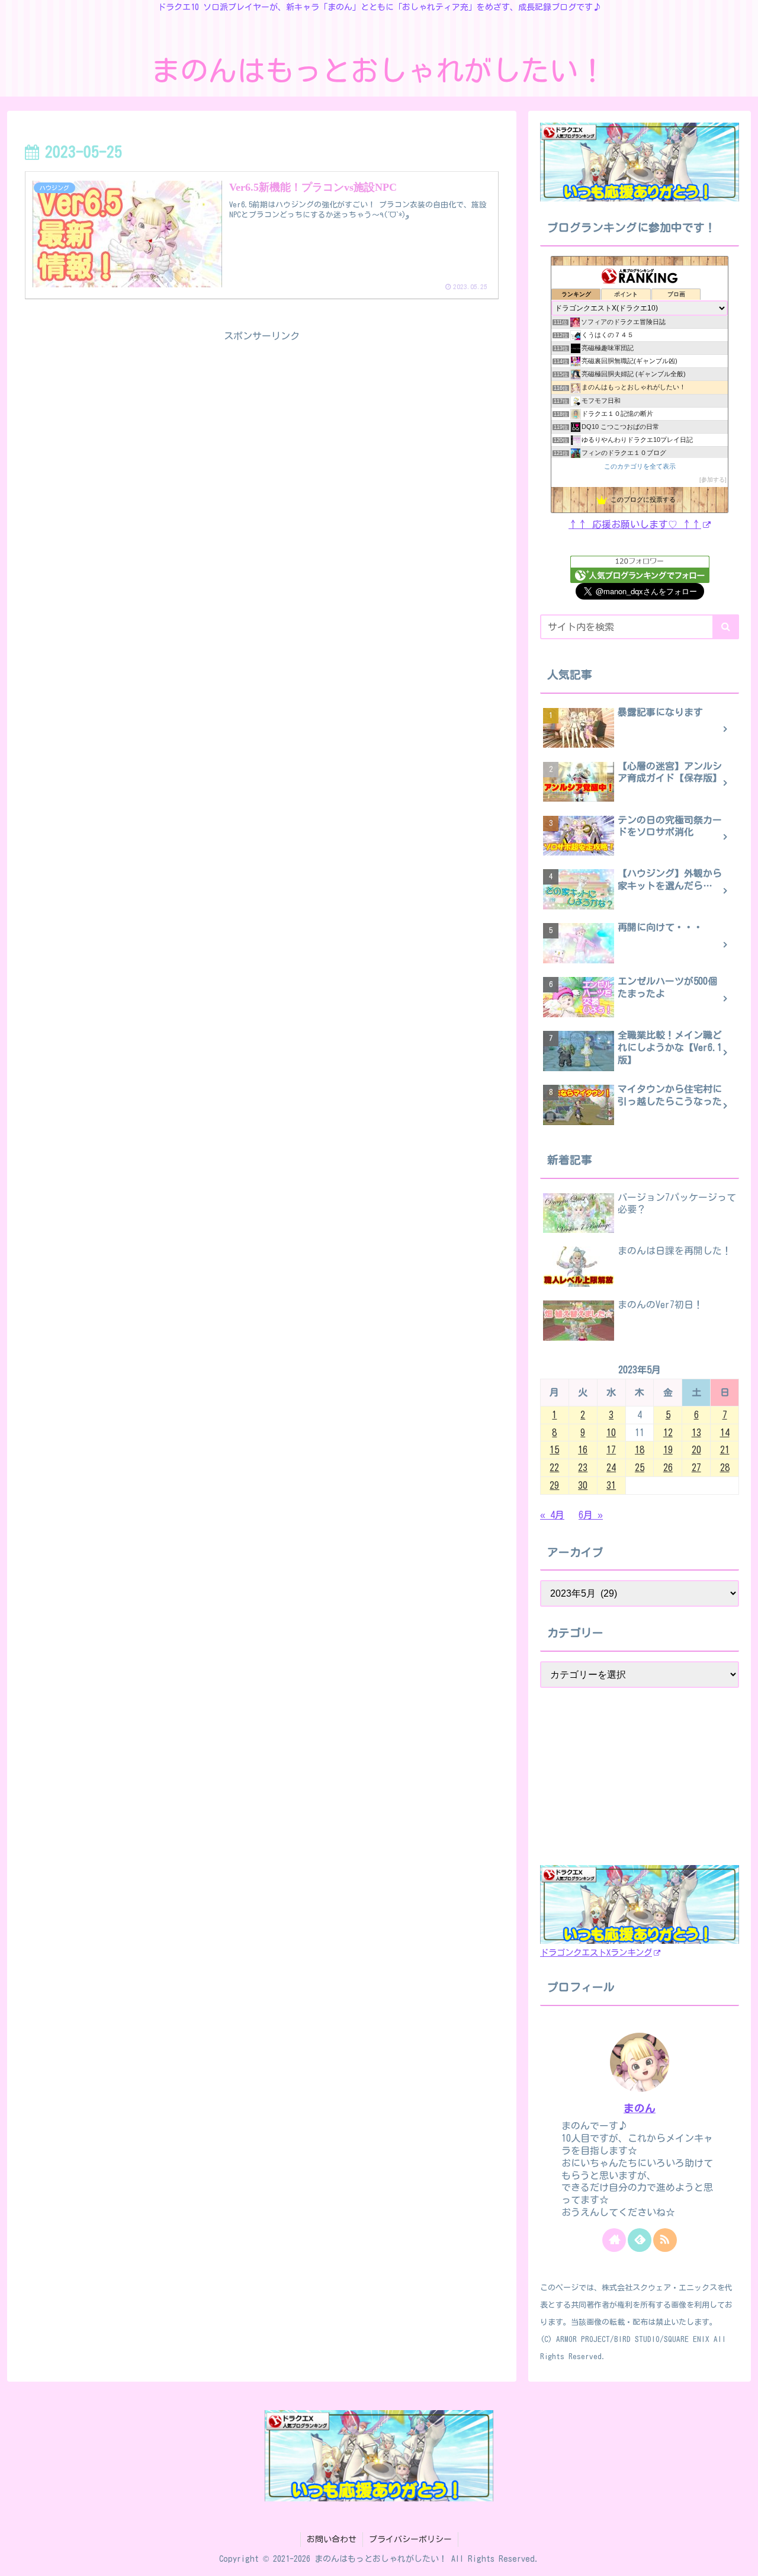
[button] (726, 627)
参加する (713, 480)
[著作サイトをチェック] (614, 2240)
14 (725, 1433)
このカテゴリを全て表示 (640, 466)
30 (583, 1485)
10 (611, 1433)
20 (696, 1450)
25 (640, 1468)
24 (611, 1468)
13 (696, 1433)
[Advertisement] (262, 428)
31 (611, 1485)
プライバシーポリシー (410, 2539)
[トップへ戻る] (740, 2558)
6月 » (591, 1515)
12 (668, 1433)
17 (611, 1450)
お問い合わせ (332, 2539)
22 (554, 1468)
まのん (640, 2108)
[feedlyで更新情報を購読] (640, 2240)
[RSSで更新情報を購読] (665, 2240)
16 (583, 1450)
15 (554, 1450)
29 (554, 1485)
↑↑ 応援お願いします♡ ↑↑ (635, 524)
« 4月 (552, 1515)
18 (640, 1450)
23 (583, 1468)
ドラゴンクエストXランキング (596, 1953)
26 (668, 1468)
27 (696, 1468)
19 (668, 1450)
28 (725, 1468)
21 (725, 1450)
